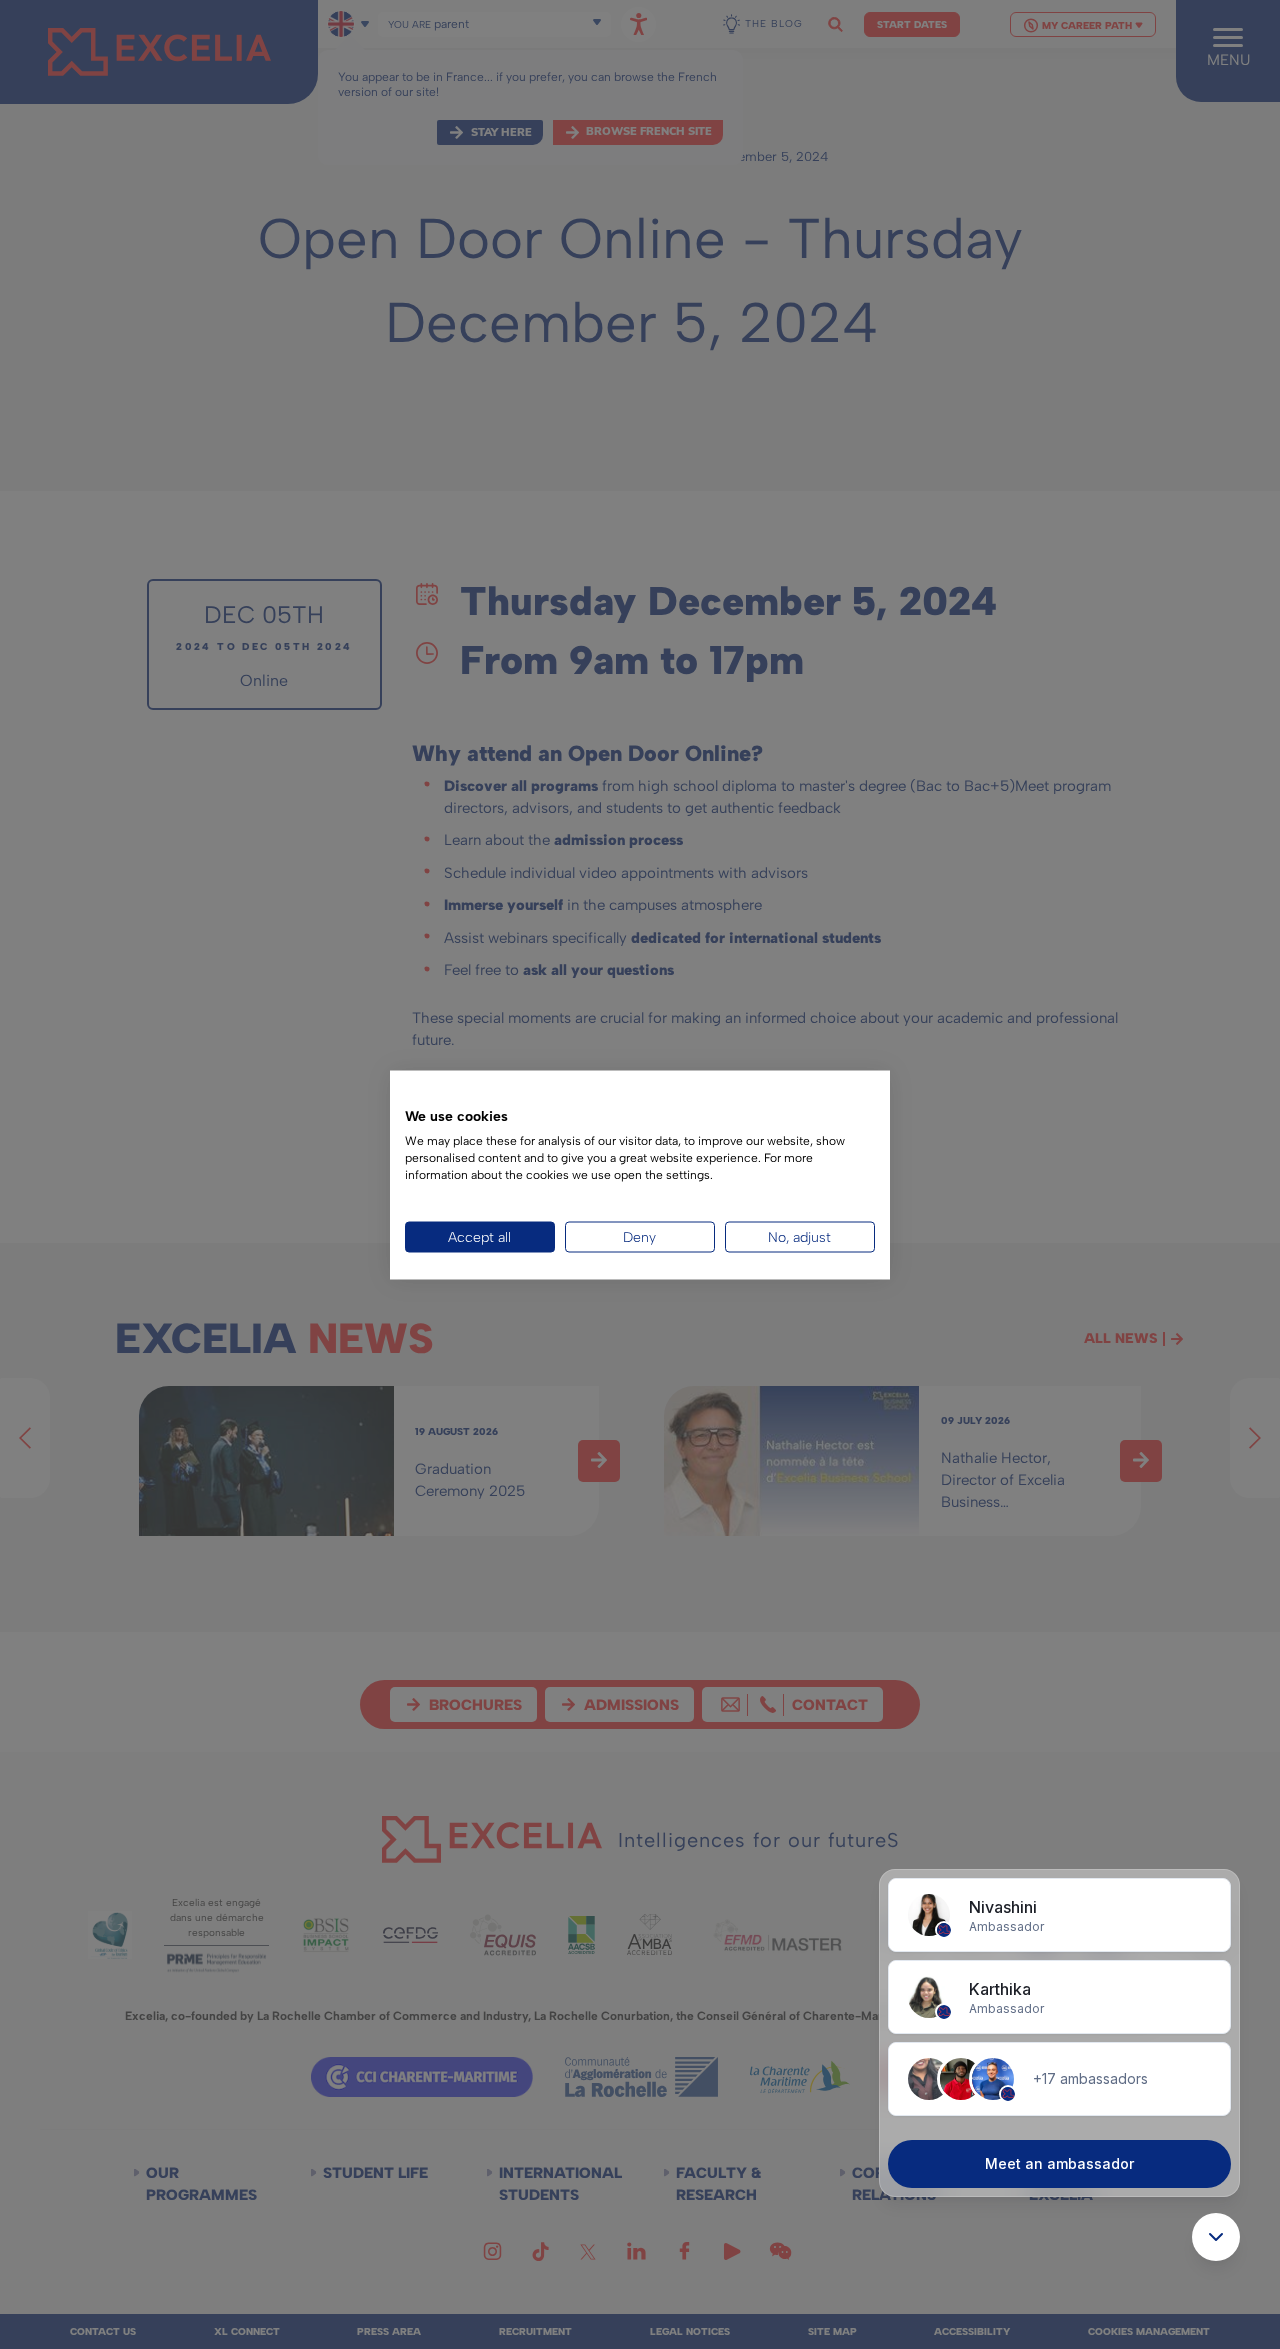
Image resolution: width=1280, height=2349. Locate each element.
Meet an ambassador (1059, 2163)
